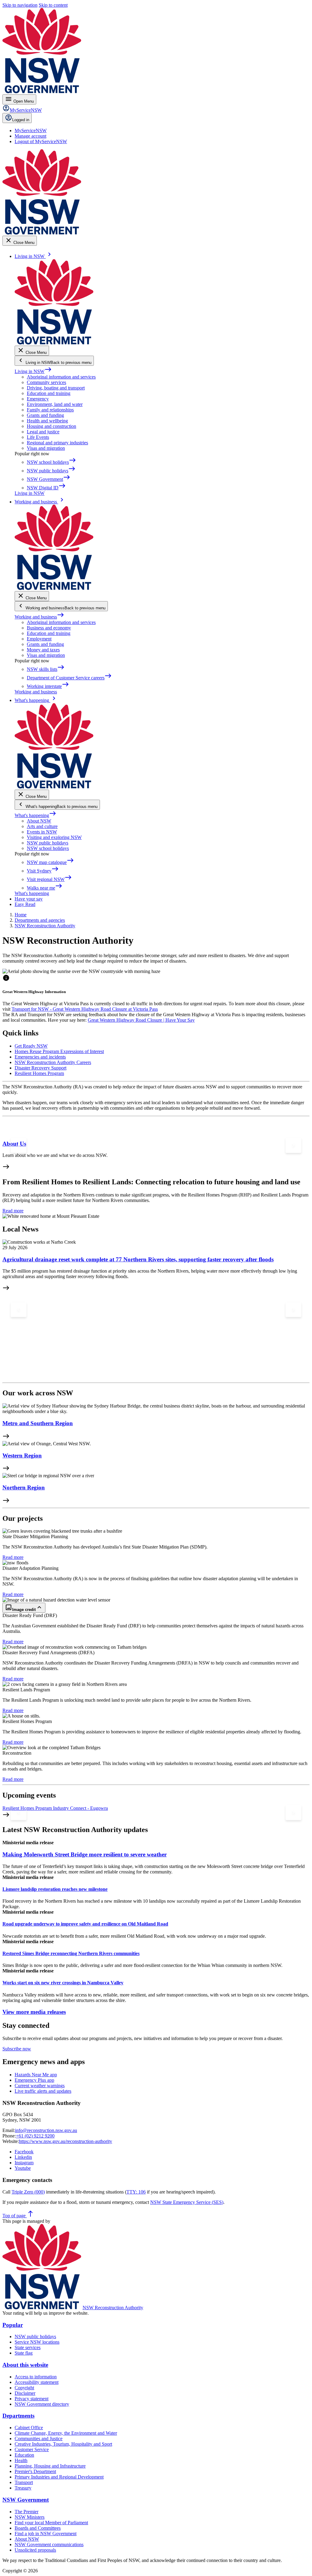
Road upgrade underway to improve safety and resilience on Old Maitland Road (85, 1924)
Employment (39, 639)
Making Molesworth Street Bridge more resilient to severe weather (85, 1854)
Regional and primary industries (57, 443)
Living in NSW (33, 371)
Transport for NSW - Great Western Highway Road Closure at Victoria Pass (85, 1009)
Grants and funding (45, 415)
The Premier (27, 2512)
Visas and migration (46, 448)
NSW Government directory (42, 2404)
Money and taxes (43, 650)
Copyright (24, 2388)
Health (21, 2460)
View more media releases (34, 2012)
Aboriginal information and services (61, 377)
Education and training (49, 393)
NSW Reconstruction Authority (113, 2308)
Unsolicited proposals (35, 2550)
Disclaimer (25, 2393)
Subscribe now (17, 2049)
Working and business (39, 617)
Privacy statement (32, 2399)
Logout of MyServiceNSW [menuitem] (41, 141)
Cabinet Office (29, 2428)
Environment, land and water (55, 404)
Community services (46, 382)
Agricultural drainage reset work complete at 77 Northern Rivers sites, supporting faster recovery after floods (138, 1259)
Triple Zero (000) (28, 2192)
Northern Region (24, 1487)
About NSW (39, 821)
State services (28, 2347)
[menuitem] (31, 130)
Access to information (36, 2377)
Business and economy (49, 628)
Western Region (22, 1455)
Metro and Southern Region (38, 1423)
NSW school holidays (48, 848)
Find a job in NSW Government (46, 2534)
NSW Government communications (49, 2544)
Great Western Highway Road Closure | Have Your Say (141, 1020)
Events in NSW (42, 832)
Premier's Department (35, 2471)
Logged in (21, 120)
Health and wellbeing (47, 421)
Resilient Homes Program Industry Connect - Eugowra (55, 1808)
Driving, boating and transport (56, 388)
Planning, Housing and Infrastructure (50, 2466)
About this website (25, 2365)
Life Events (38, 437)
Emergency (38, 399)
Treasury (23, 2488)
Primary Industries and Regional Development (59, 2477)
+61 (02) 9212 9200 (35, 2136)
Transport (24, 2482)
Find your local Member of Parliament (51, 2523)
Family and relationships (50, 410)
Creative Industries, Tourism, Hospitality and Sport (63, 2444)
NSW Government (26, 2500)
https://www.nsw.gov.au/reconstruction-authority (66, 2141)
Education (24, 2455)
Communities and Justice (39, 2439)
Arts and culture (42, 826)
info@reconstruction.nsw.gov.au (46, 2130)
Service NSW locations (37, 2342)
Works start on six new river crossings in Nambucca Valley (63, 1983)
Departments (18, 2416)
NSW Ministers (30, 2517)
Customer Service (32, 2449)
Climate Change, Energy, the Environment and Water (66, 2433)
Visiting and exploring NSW (54, 837)
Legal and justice (43, 432)
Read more (13, 1211)
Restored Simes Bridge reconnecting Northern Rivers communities (71, 1953)
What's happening (35, 815)
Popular (13, 2325)
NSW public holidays (48, 843)
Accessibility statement (37, 2382)
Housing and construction (51, 426)
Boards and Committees (38, 2528)
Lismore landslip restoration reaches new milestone (55, 1889)
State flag (24, 2353)
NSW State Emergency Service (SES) (187, 2202)
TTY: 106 (136, 2192)
